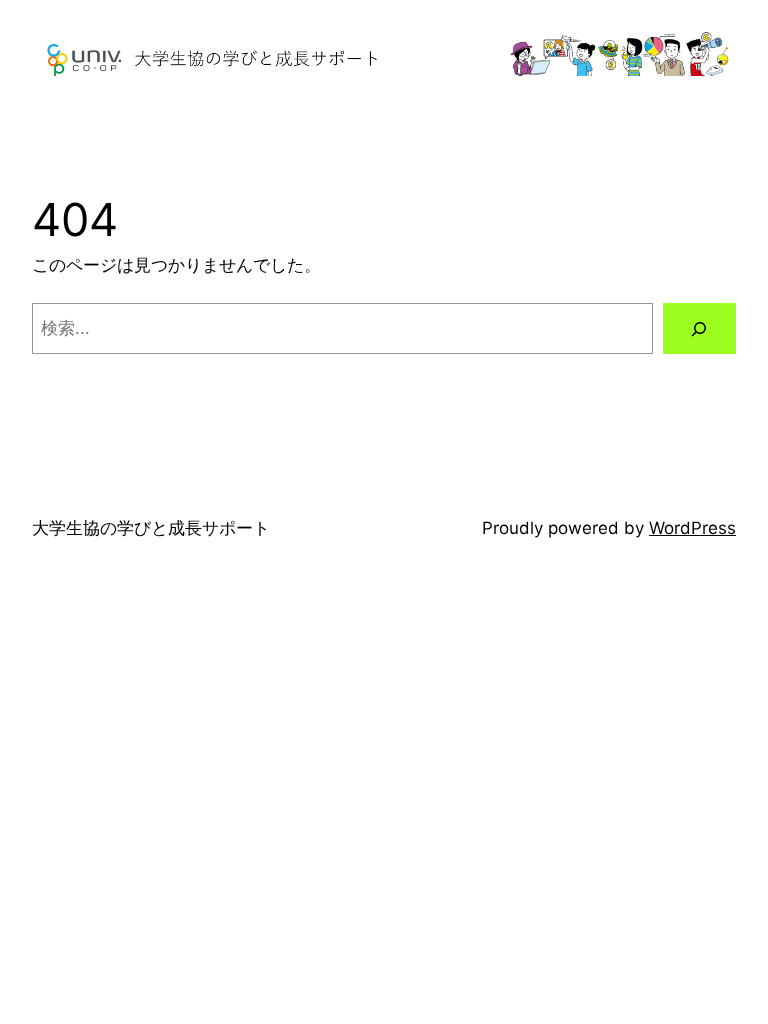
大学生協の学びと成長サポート (151, 528)
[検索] (699, 328)
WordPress (692, 528)
